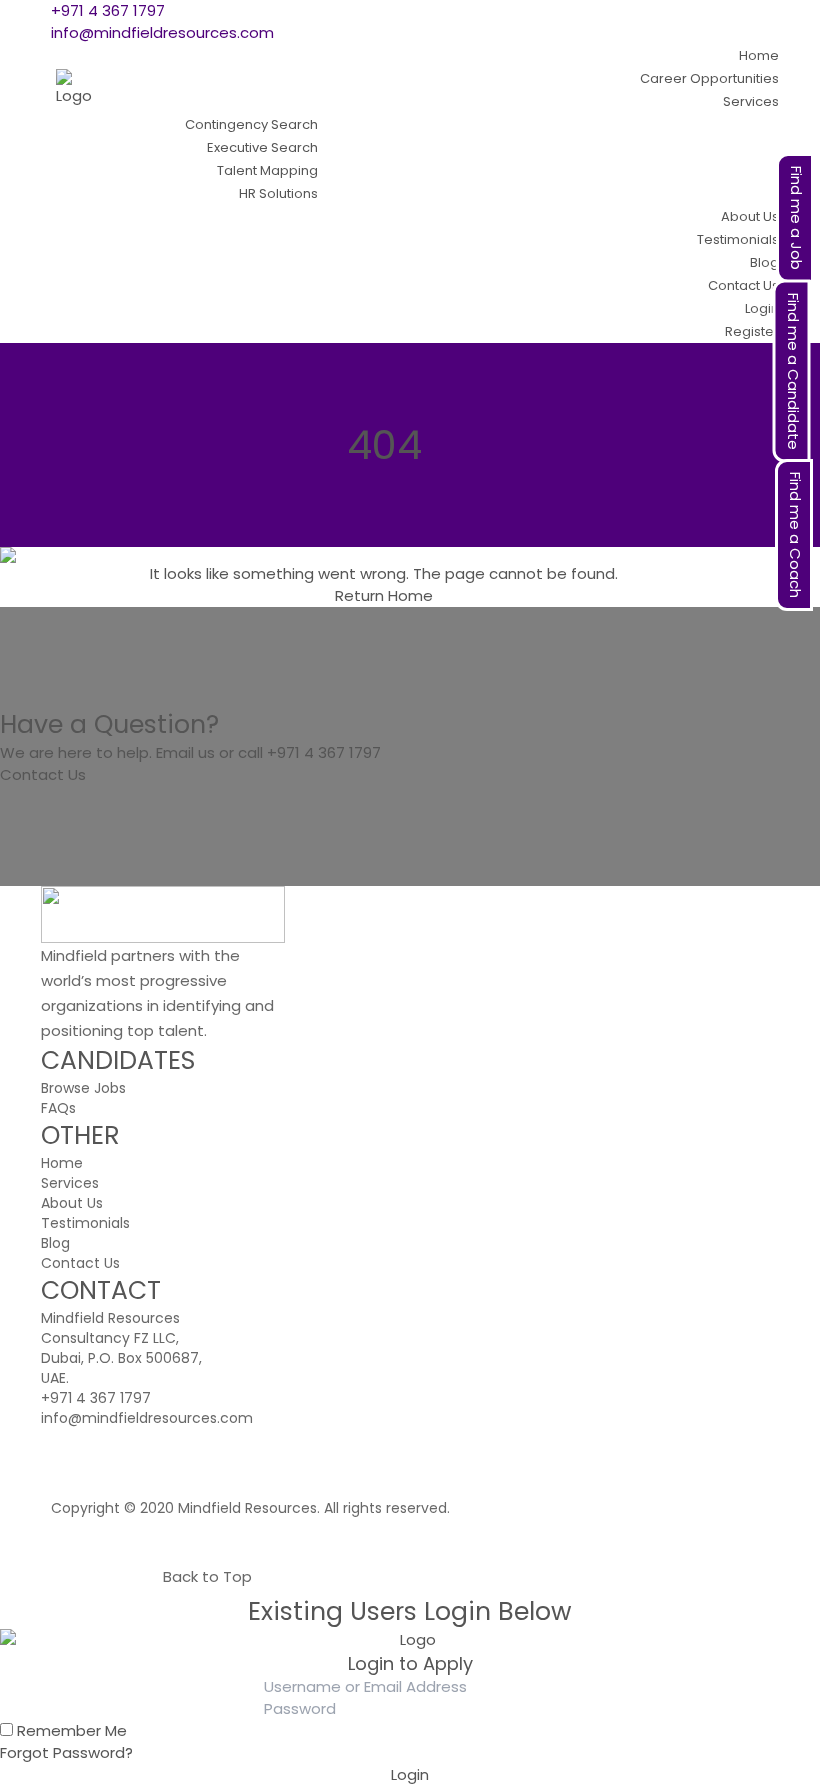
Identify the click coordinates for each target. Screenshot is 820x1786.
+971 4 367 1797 (108, 10)
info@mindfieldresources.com (162, 32)
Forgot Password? (66, 1752)
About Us (72, 1203)
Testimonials (85, 1223)
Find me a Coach (795, 535)
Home (410, 595)
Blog (55, 1243)
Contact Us (43, 774)
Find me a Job (796, 218)
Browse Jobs (83, 1088)
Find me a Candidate (793, 371)
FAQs (58, 1108)
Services (70, 1183)
